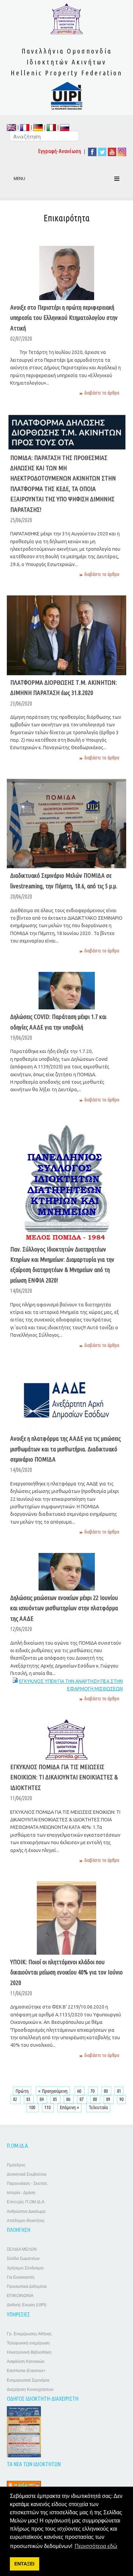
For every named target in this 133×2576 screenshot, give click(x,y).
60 (80, 2091)
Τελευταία (98, 2107)
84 (42, 2099)
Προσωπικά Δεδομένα (27, 2286)
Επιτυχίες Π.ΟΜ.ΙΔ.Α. (26, 2202)
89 (109, 2099)
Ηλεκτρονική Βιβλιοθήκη (29, 2352)
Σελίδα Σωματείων (23, 2259)
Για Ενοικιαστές (21, 2277)
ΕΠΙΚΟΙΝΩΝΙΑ (20, 2296)
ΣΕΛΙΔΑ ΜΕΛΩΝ (22, 2249)
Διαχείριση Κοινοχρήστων (30, 2389)
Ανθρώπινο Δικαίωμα (26, 2211)
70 (93, 2091)
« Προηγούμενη (53, 2091)
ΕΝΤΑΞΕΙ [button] (24, 2564)
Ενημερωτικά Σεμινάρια (28, 2380)
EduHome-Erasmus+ (26, 2371)
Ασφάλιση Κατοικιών (26, 2362)
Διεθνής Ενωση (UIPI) (27, 2305)
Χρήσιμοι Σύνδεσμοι (25, 2268)
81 (119, 2091)
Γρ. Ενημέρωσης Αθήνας (29, 2334)
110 (48, 2107)
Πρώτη (22, 2091)
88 (95, 2099)
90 (121, 2099)
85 (55, 2099)
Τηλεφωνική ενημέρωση (28, 2343)
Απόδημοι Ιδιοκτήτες (26, 2221)
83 (29, 2099)
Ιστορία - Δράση (21, 2193)
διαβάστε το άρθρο (102, 393)
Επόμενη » (69, 2107)
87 (82, 2099)
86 (69, 2099)
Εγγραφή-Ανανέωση (60, 151)
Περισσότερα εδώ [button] (96, 2546)
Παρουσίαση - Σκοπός (27, 2183)
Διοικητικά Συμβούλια (27, 2174)
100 (33, 2107)
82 (16, 2099)
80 (106, 2091)
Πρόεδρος (16, 2165)
